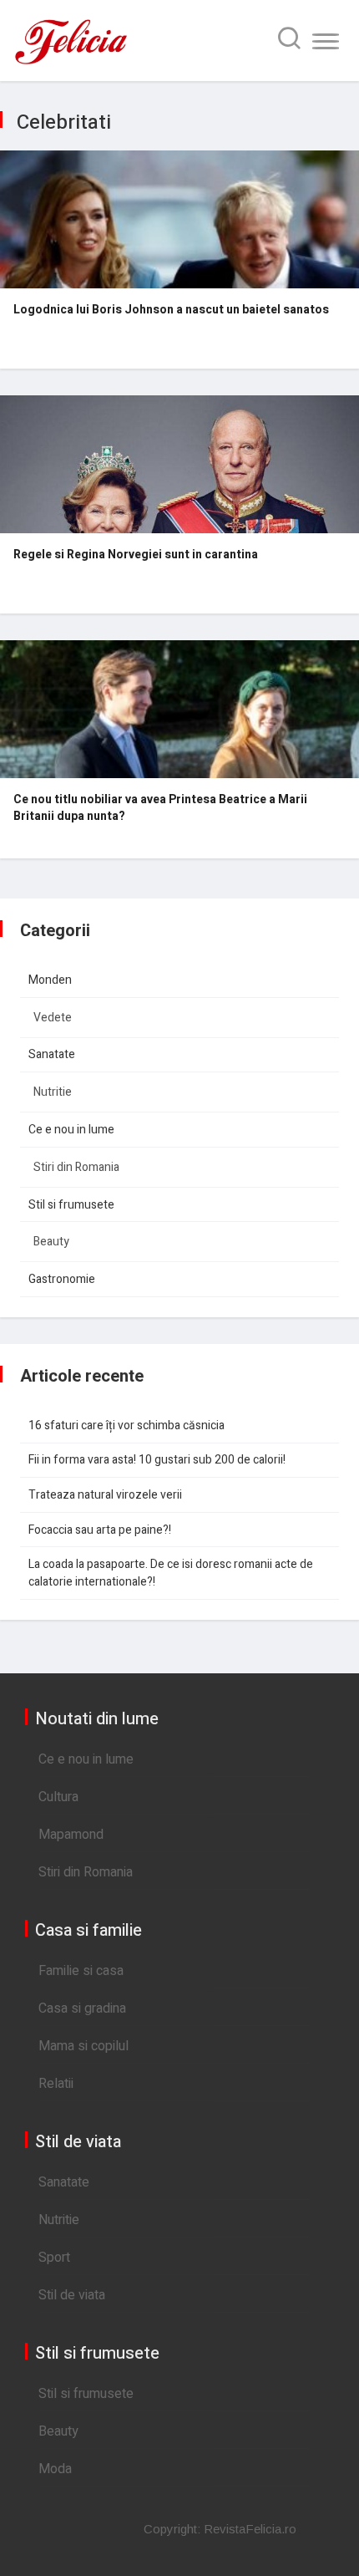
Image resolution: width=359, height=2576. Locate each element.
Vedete (53, 1018)
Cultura (58, 1797)
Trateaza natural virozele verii (105, 1495)
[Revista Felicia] (71, 63)
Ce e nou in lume (71, 1130)
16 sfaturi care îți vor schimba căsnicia (126, 1425)
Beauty (51, 1242)
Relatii (56, 2084)
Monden (50, 980)
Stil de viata (72, 2295)
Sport (54, 2258)
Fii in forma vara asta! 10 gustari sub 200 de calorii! (157, 1460)
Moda (55, 2469)
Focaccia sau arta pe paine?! (100, 1530)
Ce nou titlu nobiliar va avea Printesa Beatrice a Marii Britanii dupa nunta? (160, 808)
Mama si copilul (83, 2046)
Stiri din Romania (76, 1167)
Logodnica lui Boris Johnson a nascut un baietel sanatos (171, 310)
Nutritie (53, 1092)
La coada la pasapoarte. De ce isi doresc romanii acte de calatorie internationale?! (171, 1573)
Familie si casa (81, 1971)
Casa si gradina (82, 2008)
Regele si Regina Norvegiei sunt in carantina (136, 555)
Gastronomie (62, 1279)
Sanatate (52, 1054)
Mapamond (71, 1835)
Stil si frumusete (71, 1205)
